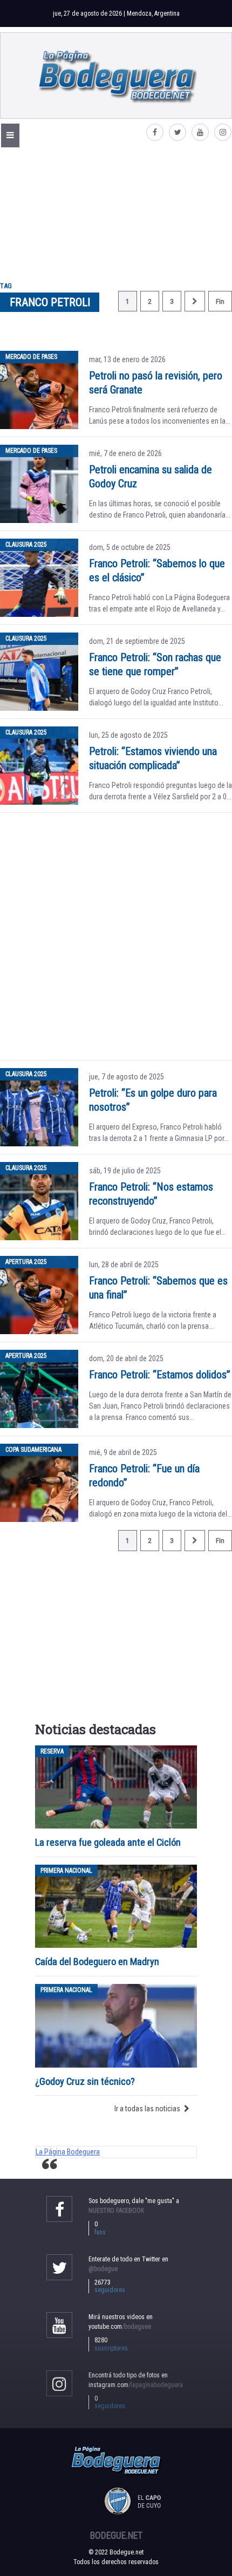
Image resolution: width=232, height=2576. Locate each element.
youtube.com (120, 2327)
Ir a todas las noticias (147, 2109)
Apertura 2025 (26, 1262)
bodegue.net (116, 2536)
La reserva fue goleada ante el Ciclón (108, 1842)
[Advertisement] (116, 211)
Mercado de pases (31, 357)
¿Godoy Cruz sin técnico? (86, 2081)
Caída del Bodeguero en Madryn (97, 1962)
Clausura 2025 (26, 545)
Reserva (52, 1751)
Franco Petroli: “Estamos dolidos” (160, 1375)
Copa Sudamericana (33, 1450)
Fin (220, 301)
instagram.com (136, 2385)
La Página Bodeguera (68, 2152)
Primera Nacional (66, 1871)
